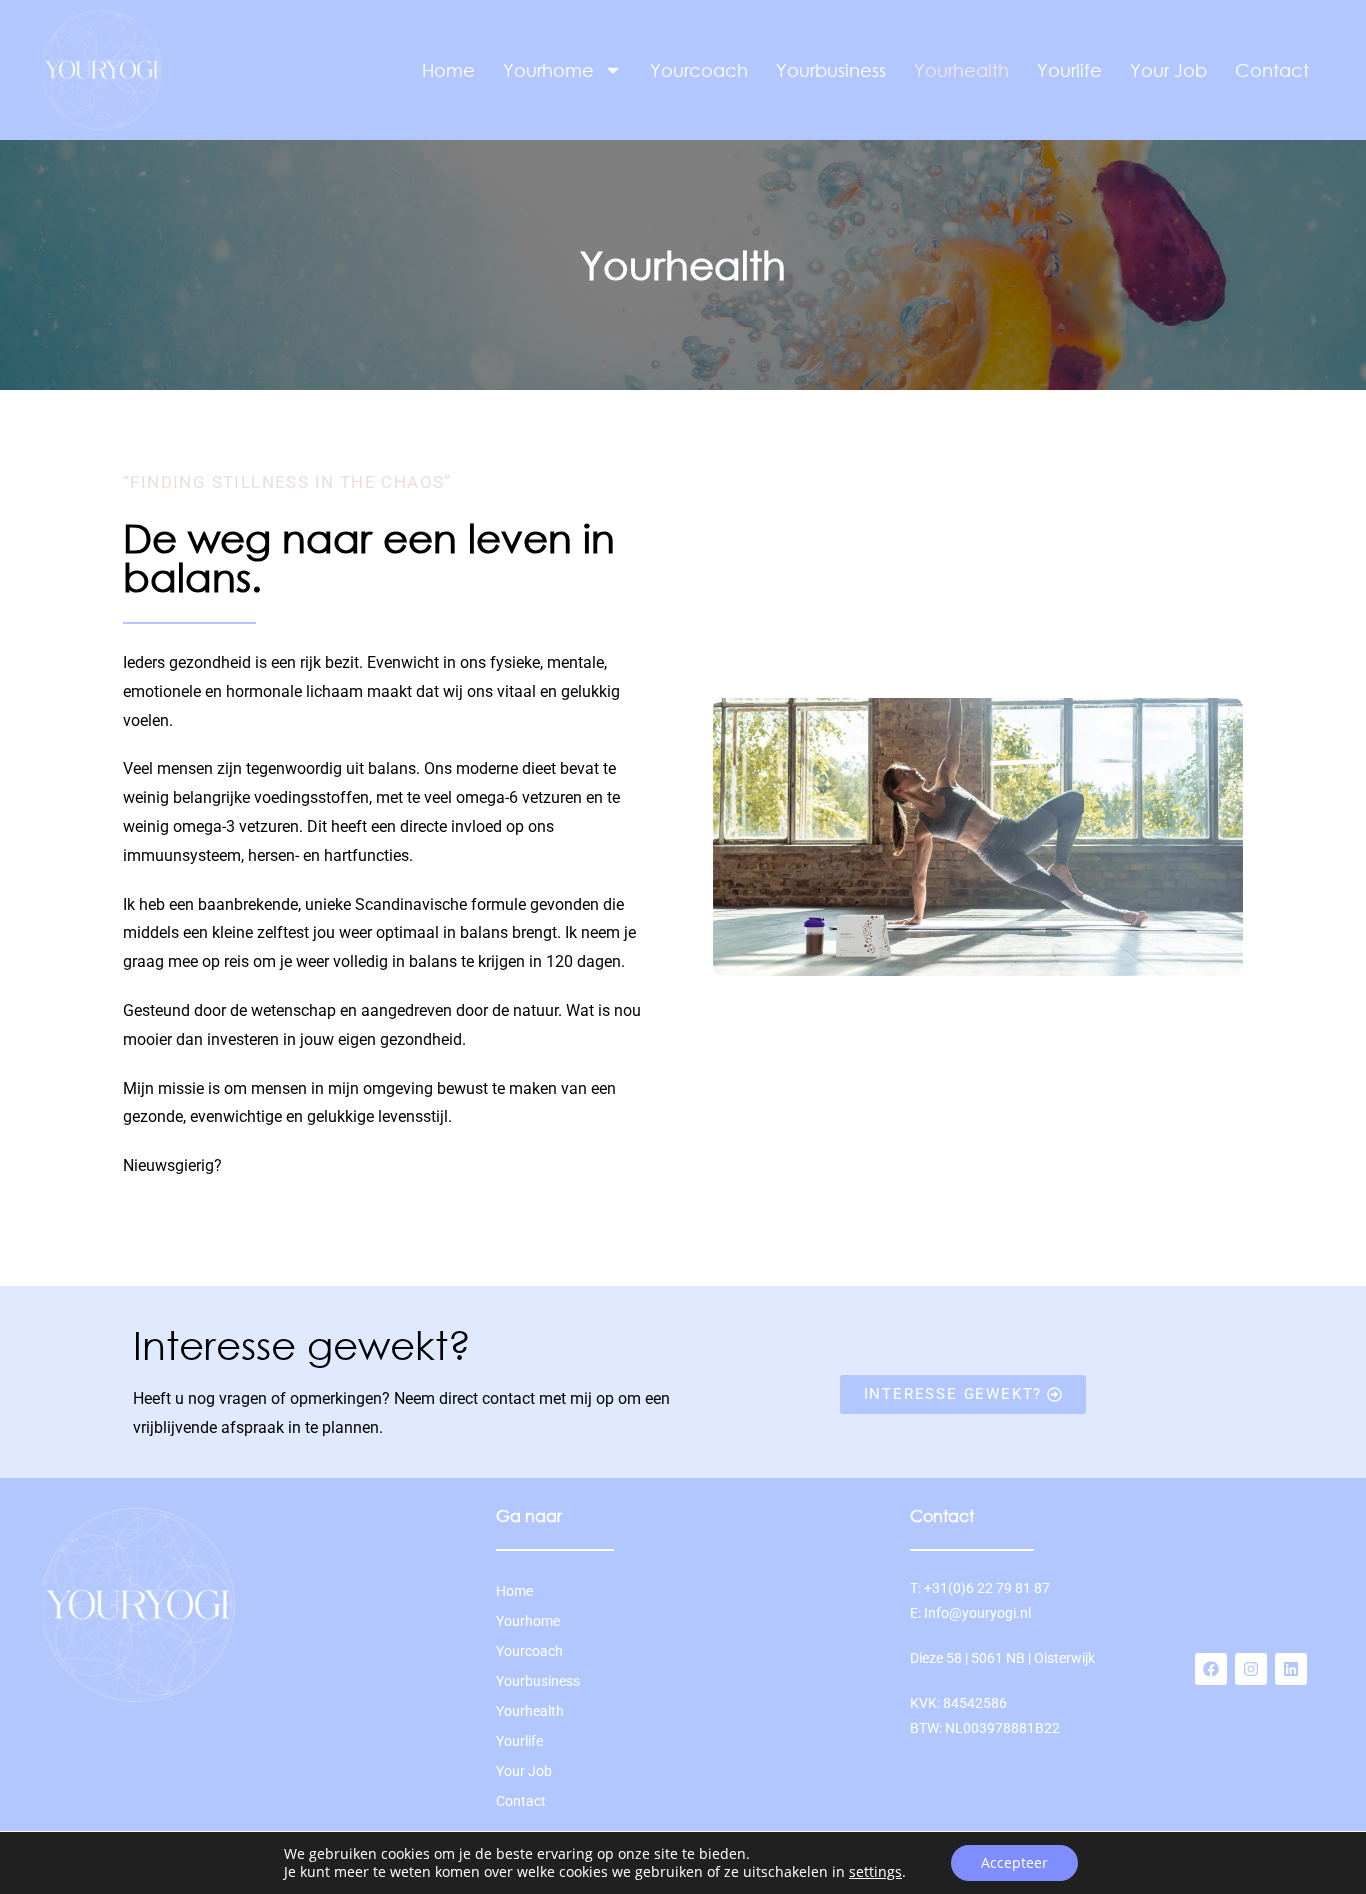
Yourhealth (961, 70)
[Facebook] (1211, 1669)
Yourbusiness (831, 70)
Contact (1272, 70)
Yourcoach (699, 70)
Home (448, 70)
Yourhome (548, 70)
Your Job (1168, 70)
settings (875, 1872)
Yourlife (1069, 70)
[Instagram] (1251, 1669)
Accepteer (1014, 1862)
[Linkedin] (1291, 1669)
